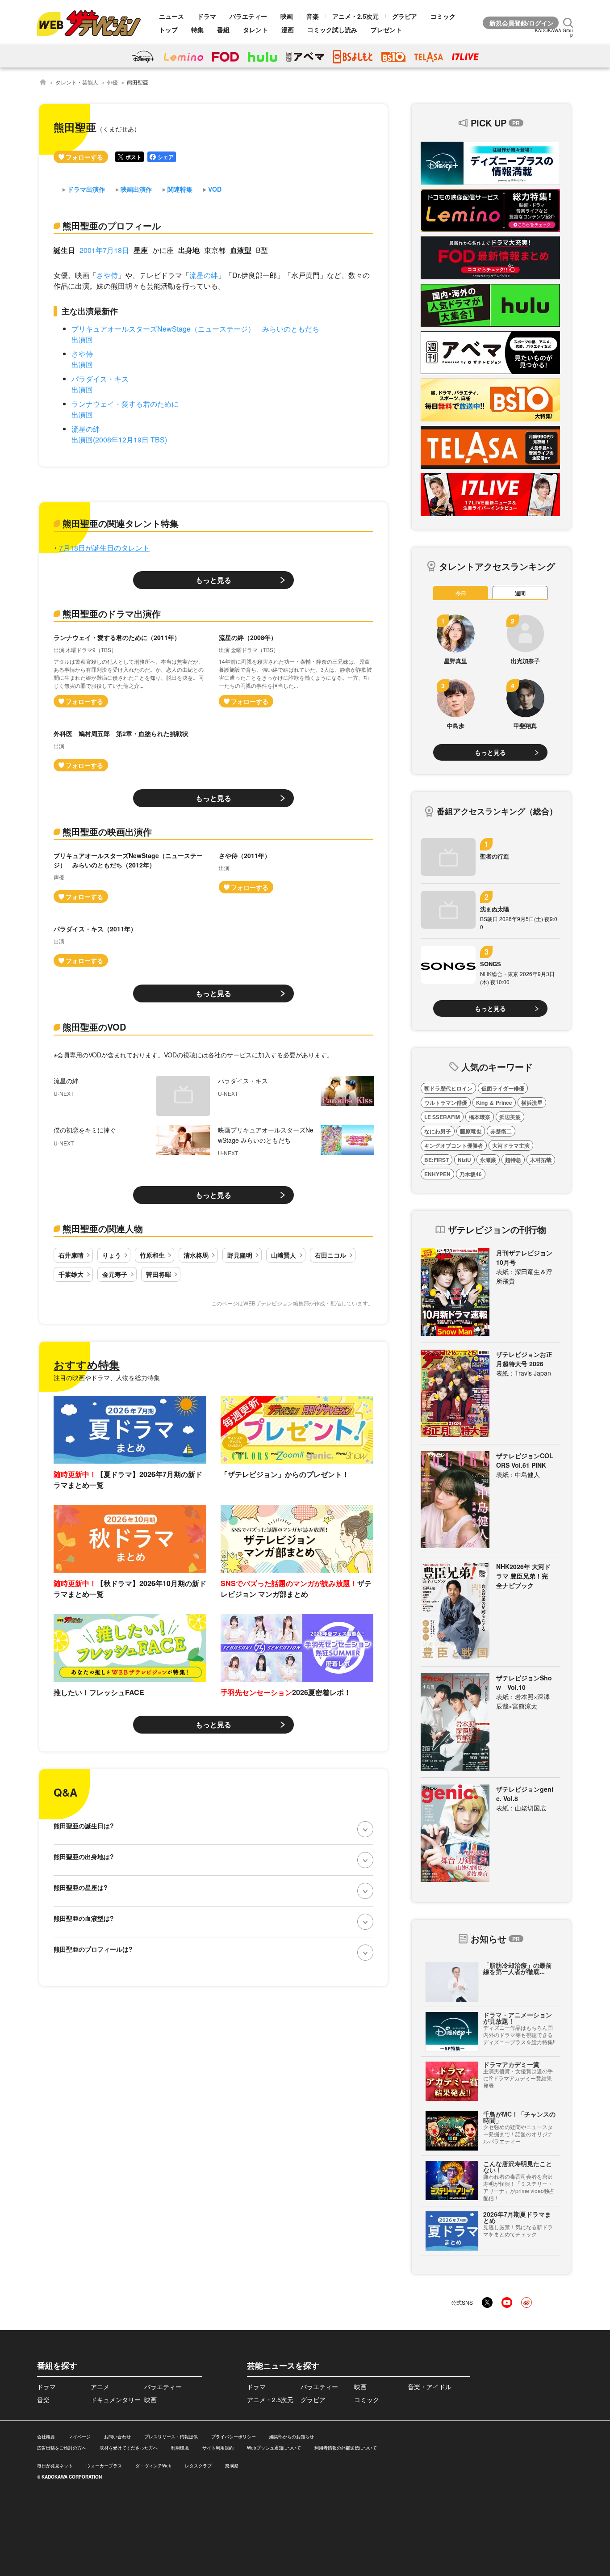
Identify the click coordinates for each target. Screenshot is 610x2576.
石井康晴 (71, 1255)
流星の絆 (204, 275)
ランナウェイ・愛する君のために (125, 404)
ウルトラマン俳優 (446, 1103)
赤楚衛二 (501, 1131)
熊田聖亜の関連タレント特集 (121, 523)
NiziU (464, 1160)
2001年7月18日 (104, 250)
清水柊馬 (196, 1255)
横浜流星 (532, 1103)
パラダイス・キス (100, 379)
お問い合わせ (117, 2437)
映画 (287, 16)
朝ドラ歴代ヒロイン (448, 1088)
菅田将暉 (159, 1274)
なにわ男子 (438, 1131)
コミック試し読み (332, 29)
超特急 (513, 1160)
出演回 (82, 339)
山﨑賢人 (284, 1255)
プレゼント (386, 29)
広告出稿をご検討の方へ (62, 2448)
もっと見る (213, 580)
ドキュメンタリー (116, 2399)
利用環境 (180, 2448)
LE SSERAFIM (442, 1117)
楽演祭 (232, 2466)
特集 (197, 29)
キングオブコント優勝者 (454, 1145)
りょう (112, 1255)
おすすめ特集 (87, 1364)
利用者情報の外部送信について (346, 2448)
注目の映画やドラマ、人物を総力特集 (107, 1377)
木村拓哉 (541, 1160)
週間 (520, 593)
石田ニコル (330, 1255)
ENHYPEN (437, 1174)
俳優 (113, 82)
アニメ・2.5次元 (355, 16)
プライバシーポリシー (234, 2437)
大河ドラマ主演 (511, 1145)
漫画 (288, 29)
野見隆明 (240, 1255)
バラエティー (248, 16)
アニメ (100, 2387)
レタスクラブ (198, 2466)
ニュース (171, 16)
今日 (461, 593)
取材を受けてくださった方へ (129, 2448)
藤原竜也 (471, 1131)
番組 (223, 29)
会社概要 (46, 2437)
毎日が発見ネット (55, 2466)
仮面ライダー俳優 (503, 1088)
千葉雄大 (71, 1274)
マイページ (79, 2437)
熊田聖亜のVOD (94, 1027)
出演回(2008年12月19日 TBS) (119, 440)
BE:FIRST (437, 1160)
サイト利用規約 (218, 2448)
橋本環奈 (480, 1117)
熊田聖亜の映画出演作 (107, 831)
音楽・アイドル (430, 2387)
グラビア (405, 16)
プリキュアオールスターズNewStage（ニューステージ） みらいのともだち (195, 329)
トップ (168, 29)
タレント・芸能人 (77, 82)
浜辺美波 (510, 1117)
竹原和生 (152, 1255)
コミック (443, 16)
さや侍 (107, 275)
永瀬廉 (488, 1160)
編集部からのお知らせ (292, 2437)
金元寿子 (115, 1274)
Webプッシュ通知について (274, 2448)
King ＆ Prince (494, 1103)
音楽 (313, 16)
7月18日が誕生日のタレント (104, 548)
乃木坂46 (471, 1174)
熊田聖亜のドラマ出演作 (112, 613)
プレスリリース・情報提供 (171, 2437)
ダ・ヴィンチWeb (153, 2466)
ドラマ (207, 16)
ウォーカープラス (104, 2466)
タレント (255, 29)
